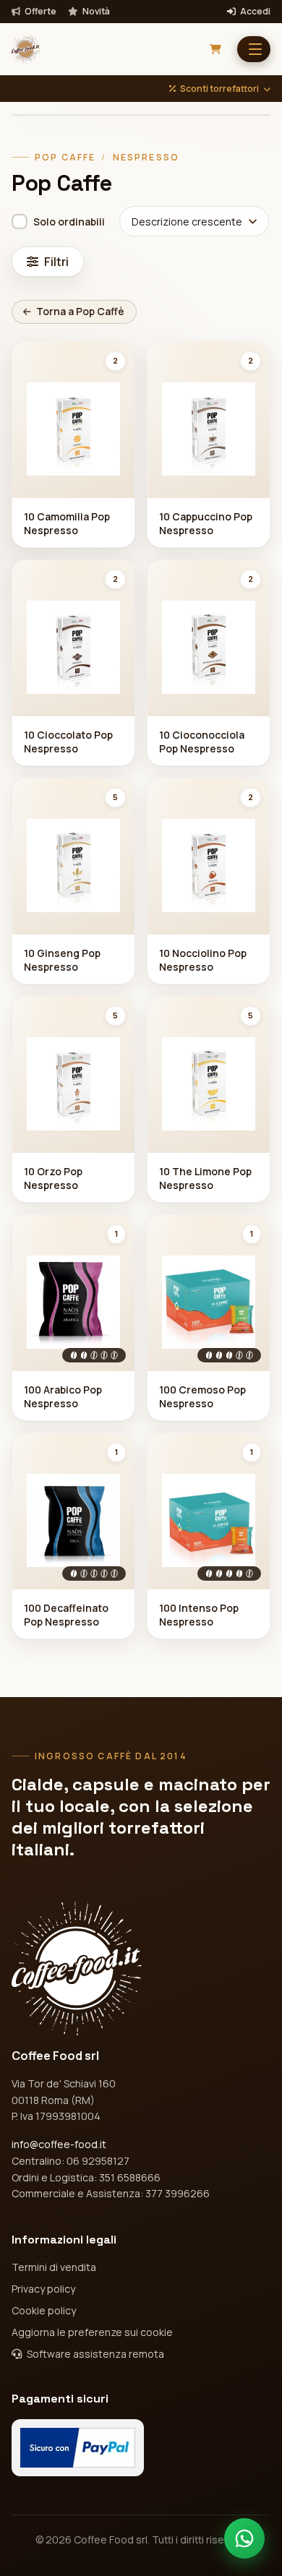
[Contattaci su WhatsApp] (244, 2538)
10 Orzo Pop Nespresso (53, 1178)
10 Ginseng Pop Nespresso (62, 960)
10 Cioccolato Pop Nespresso (68, 742)
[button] (254, 49)
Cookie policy (44, 2310)
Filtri (56, 262)
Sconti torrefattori (219, 89)
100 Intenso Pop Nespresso (199, 1615)
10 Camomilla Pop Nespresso (67, 523)
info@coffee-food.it (59, 2144)
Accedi (255, 12)
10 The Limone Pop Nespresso (205, 1178)
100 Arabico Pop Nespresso (63, 1396)
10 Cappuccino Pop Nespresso (206, 523)
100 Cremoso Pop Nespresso (202, 1396)
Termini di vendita (54, 2267)
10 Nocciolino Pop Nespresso (203, 960)
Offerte (40, 12)
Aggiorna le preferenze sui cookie (92, 2332)
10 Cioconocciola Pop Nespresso (202, 742)
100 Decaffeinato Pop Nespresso (66, 1615)
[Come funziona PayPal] (78, 2448)
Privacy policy (43, 2289)
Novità (95, 12)
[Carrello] (215, 49)
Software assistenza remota (94, 2354)
